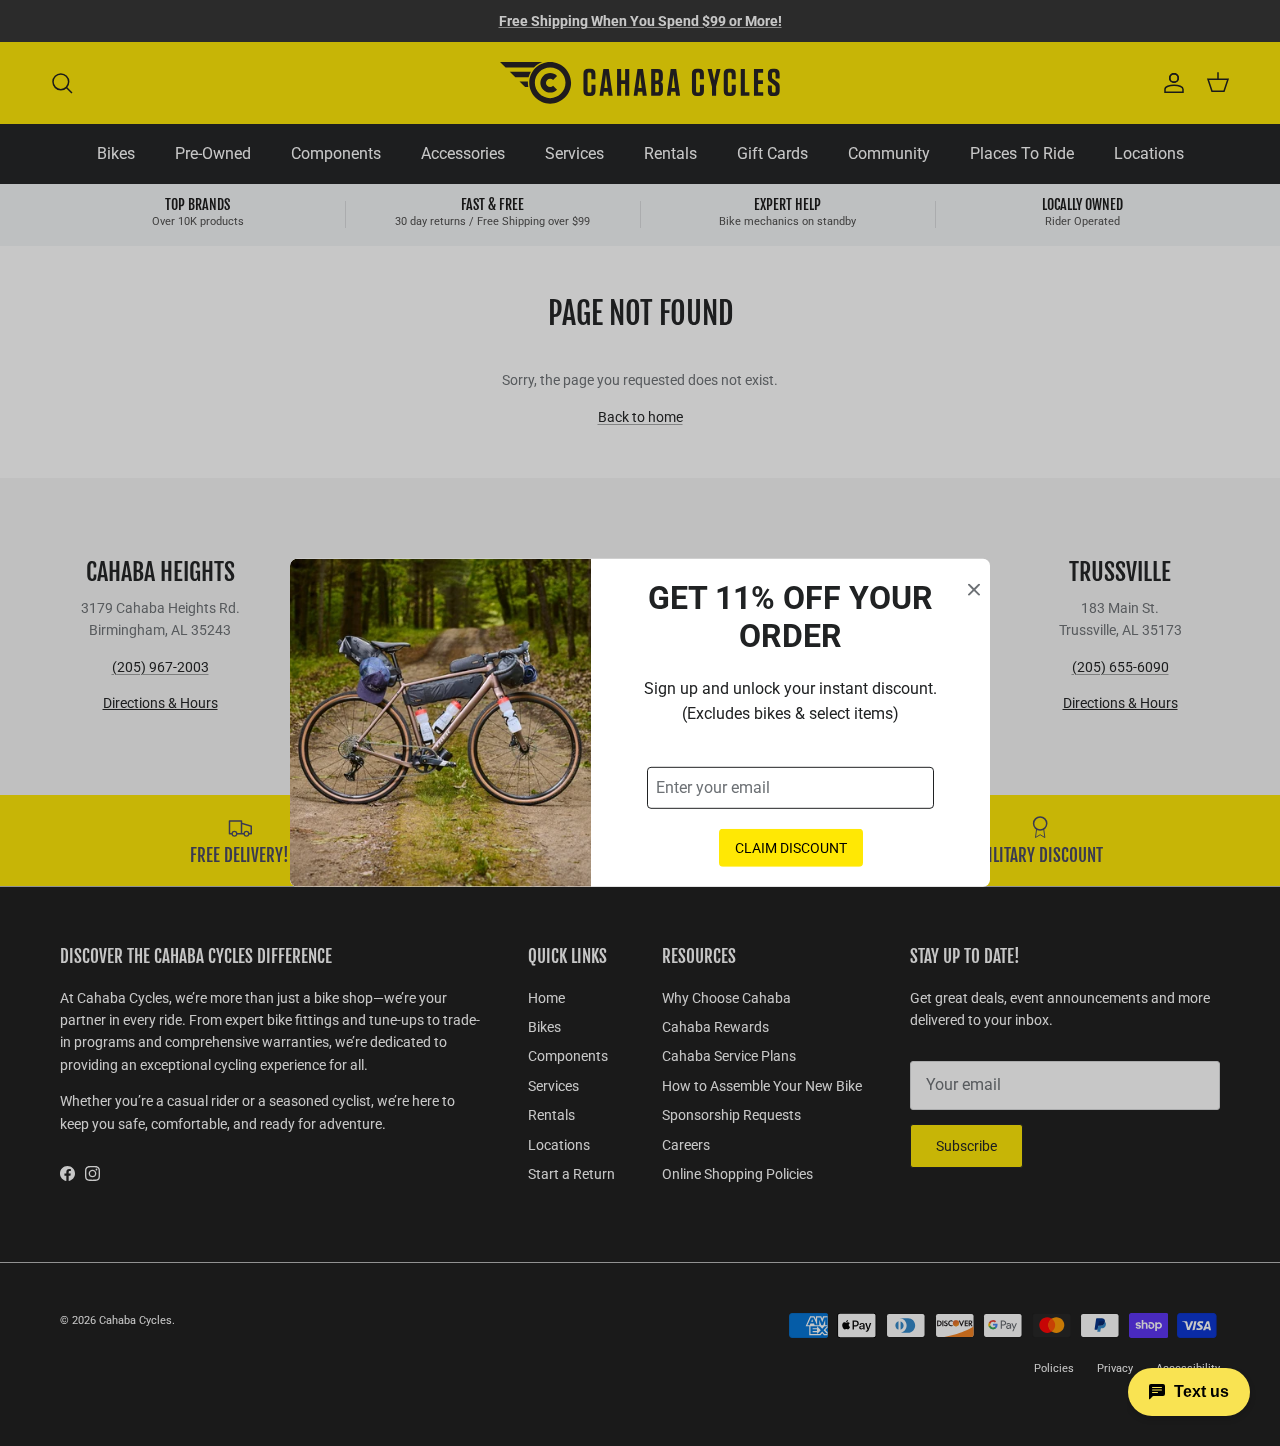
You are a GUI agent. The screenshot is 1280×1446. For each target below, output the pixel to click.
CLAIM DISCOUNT (791, 848)
